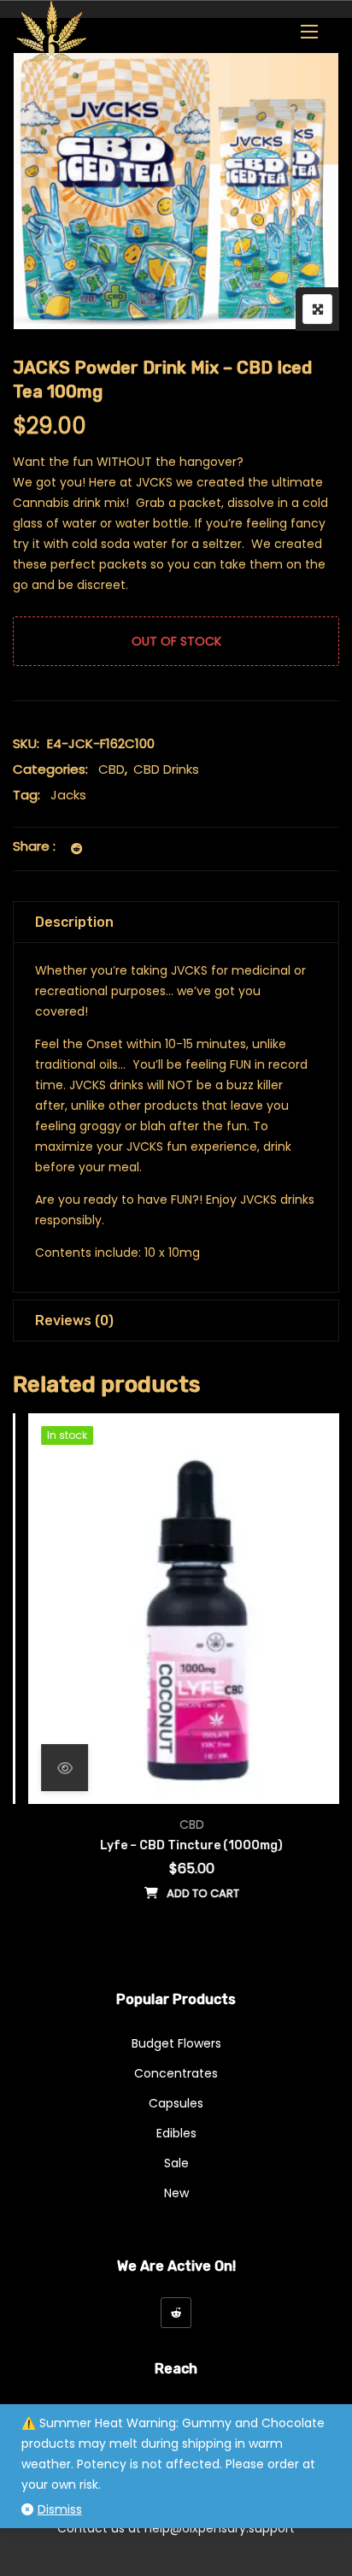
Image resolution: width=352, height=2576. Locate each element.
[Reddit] (176, 2313)
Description (74, 922)
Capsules (176, 2103)
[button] (309, 31)
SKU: (26, 743)
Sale (176, 2163)
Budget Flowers (176, 2043)
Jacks (68, 795)
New (176, 2193)
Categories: (50, 769)
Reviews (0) (74, 1320)
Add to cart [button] (188, 1893)
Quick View (49, 1768)
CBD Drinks (166, 769)
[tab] (176, 922)
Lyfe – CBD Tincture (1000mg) (176, 1845)
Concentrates (176, 2073)
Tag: (26, 795)
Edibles (176, 2133)
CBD (111, 769)
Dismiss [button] (60, 2509)
